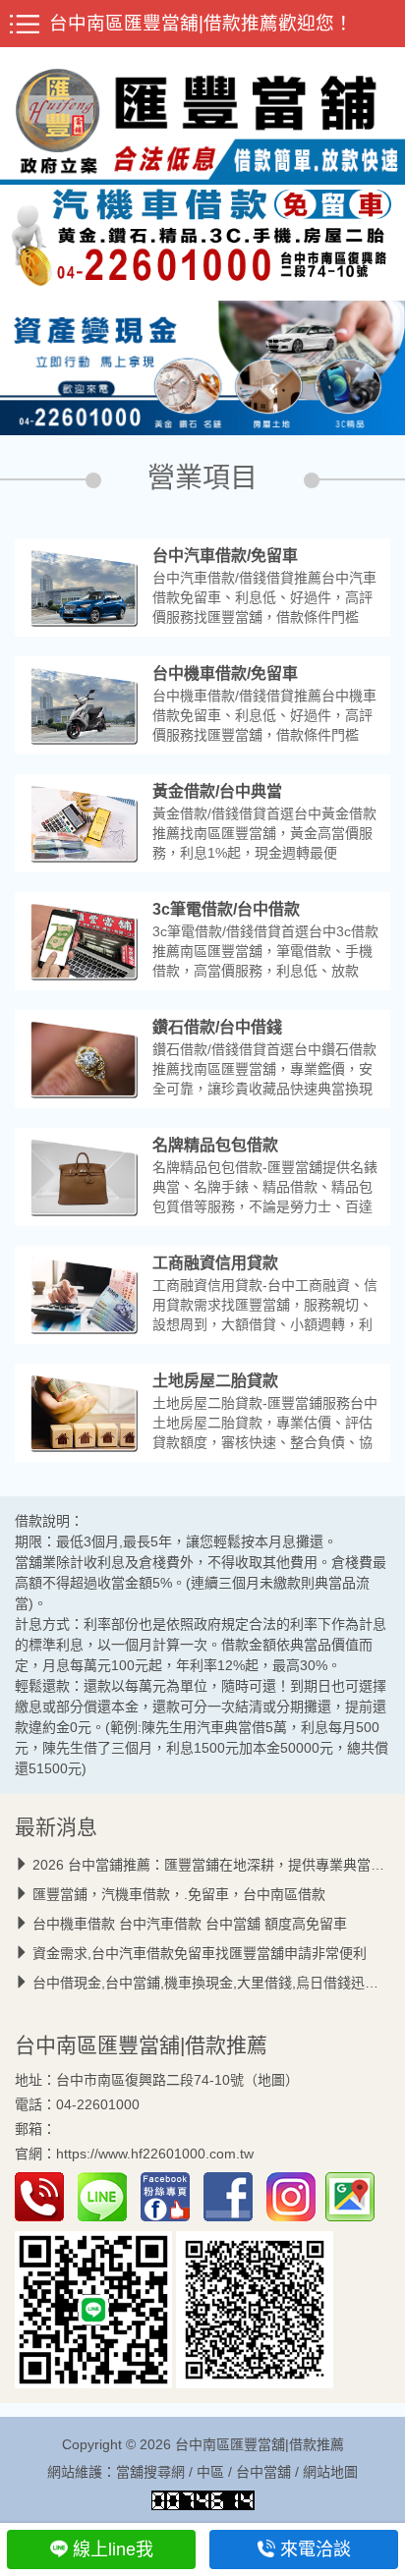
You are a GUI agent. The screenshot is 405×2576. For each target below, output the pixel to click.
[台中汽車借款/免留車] (84, 587)
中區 (210, 2472)
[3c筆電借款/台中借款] (84, 940)
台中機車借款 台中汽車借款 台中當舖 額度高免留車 (190, 1924)
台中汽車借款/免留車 (225, 556)
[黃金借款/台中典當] (84, 822)
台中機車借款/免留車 (225, 673)
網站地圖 (330, 2472)
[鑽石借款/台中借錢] (84, 1058)
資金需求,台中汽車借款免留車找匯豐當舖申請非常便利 (200, 1953)
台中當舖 (263, 2472)
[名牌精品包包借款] (84, 1176)
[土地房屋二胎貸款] (84, 1412)
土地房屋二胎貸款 (215, 1381)
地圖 (271, 2080)
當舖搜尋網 (150, 2472)
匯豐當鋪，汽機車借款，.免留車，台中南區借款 (179, 1894)
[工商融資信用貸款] (84, 1294)
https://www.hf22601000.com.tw (155, 2155)
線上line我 (113, 2549)
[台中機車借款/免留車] (84, 704)
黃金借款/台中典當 (217, 791)
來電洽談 (316, 2549)
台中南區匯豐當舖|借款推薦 (141, 2045)
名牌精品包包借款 (215, 1145)
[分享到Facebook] (233, 2196)
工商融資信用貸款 (215, 1263)
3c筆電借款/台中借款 (226, 909)
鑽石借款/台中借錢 (217, 1027)
